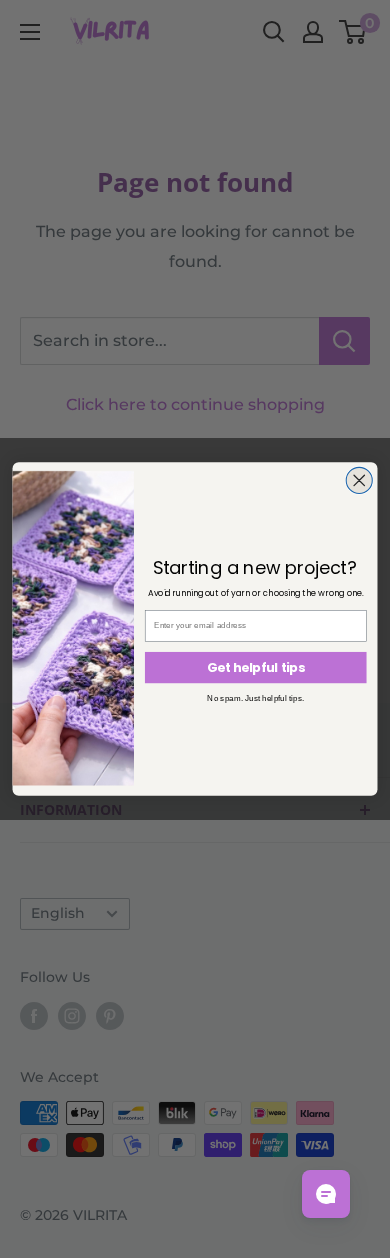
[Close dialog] (359, 480)
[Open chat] (326, 1194)
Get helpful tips (256, 667)
